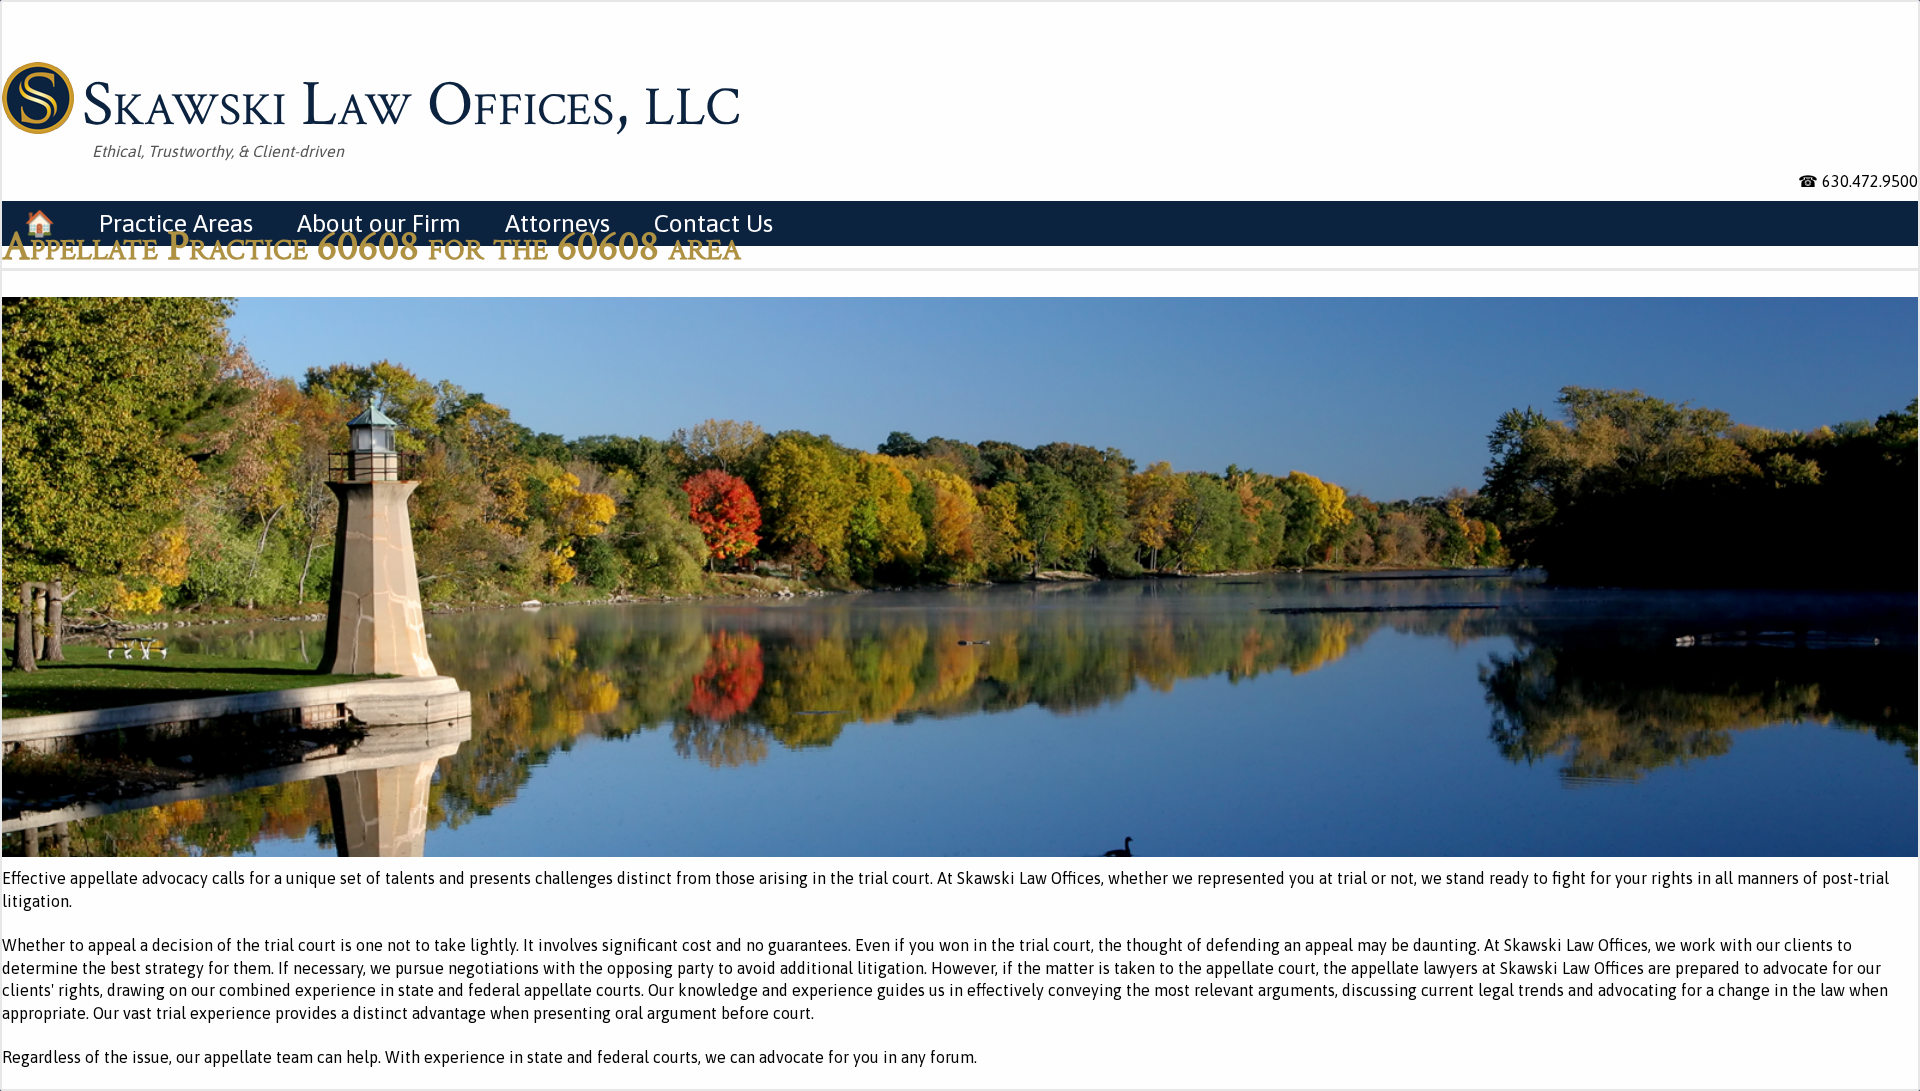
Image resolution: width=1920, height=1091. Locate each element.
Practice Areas (176, 223)
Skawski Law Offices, (411, 101)
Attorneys (557, 223)
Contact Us (713, 223)
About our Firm (379, 223)
